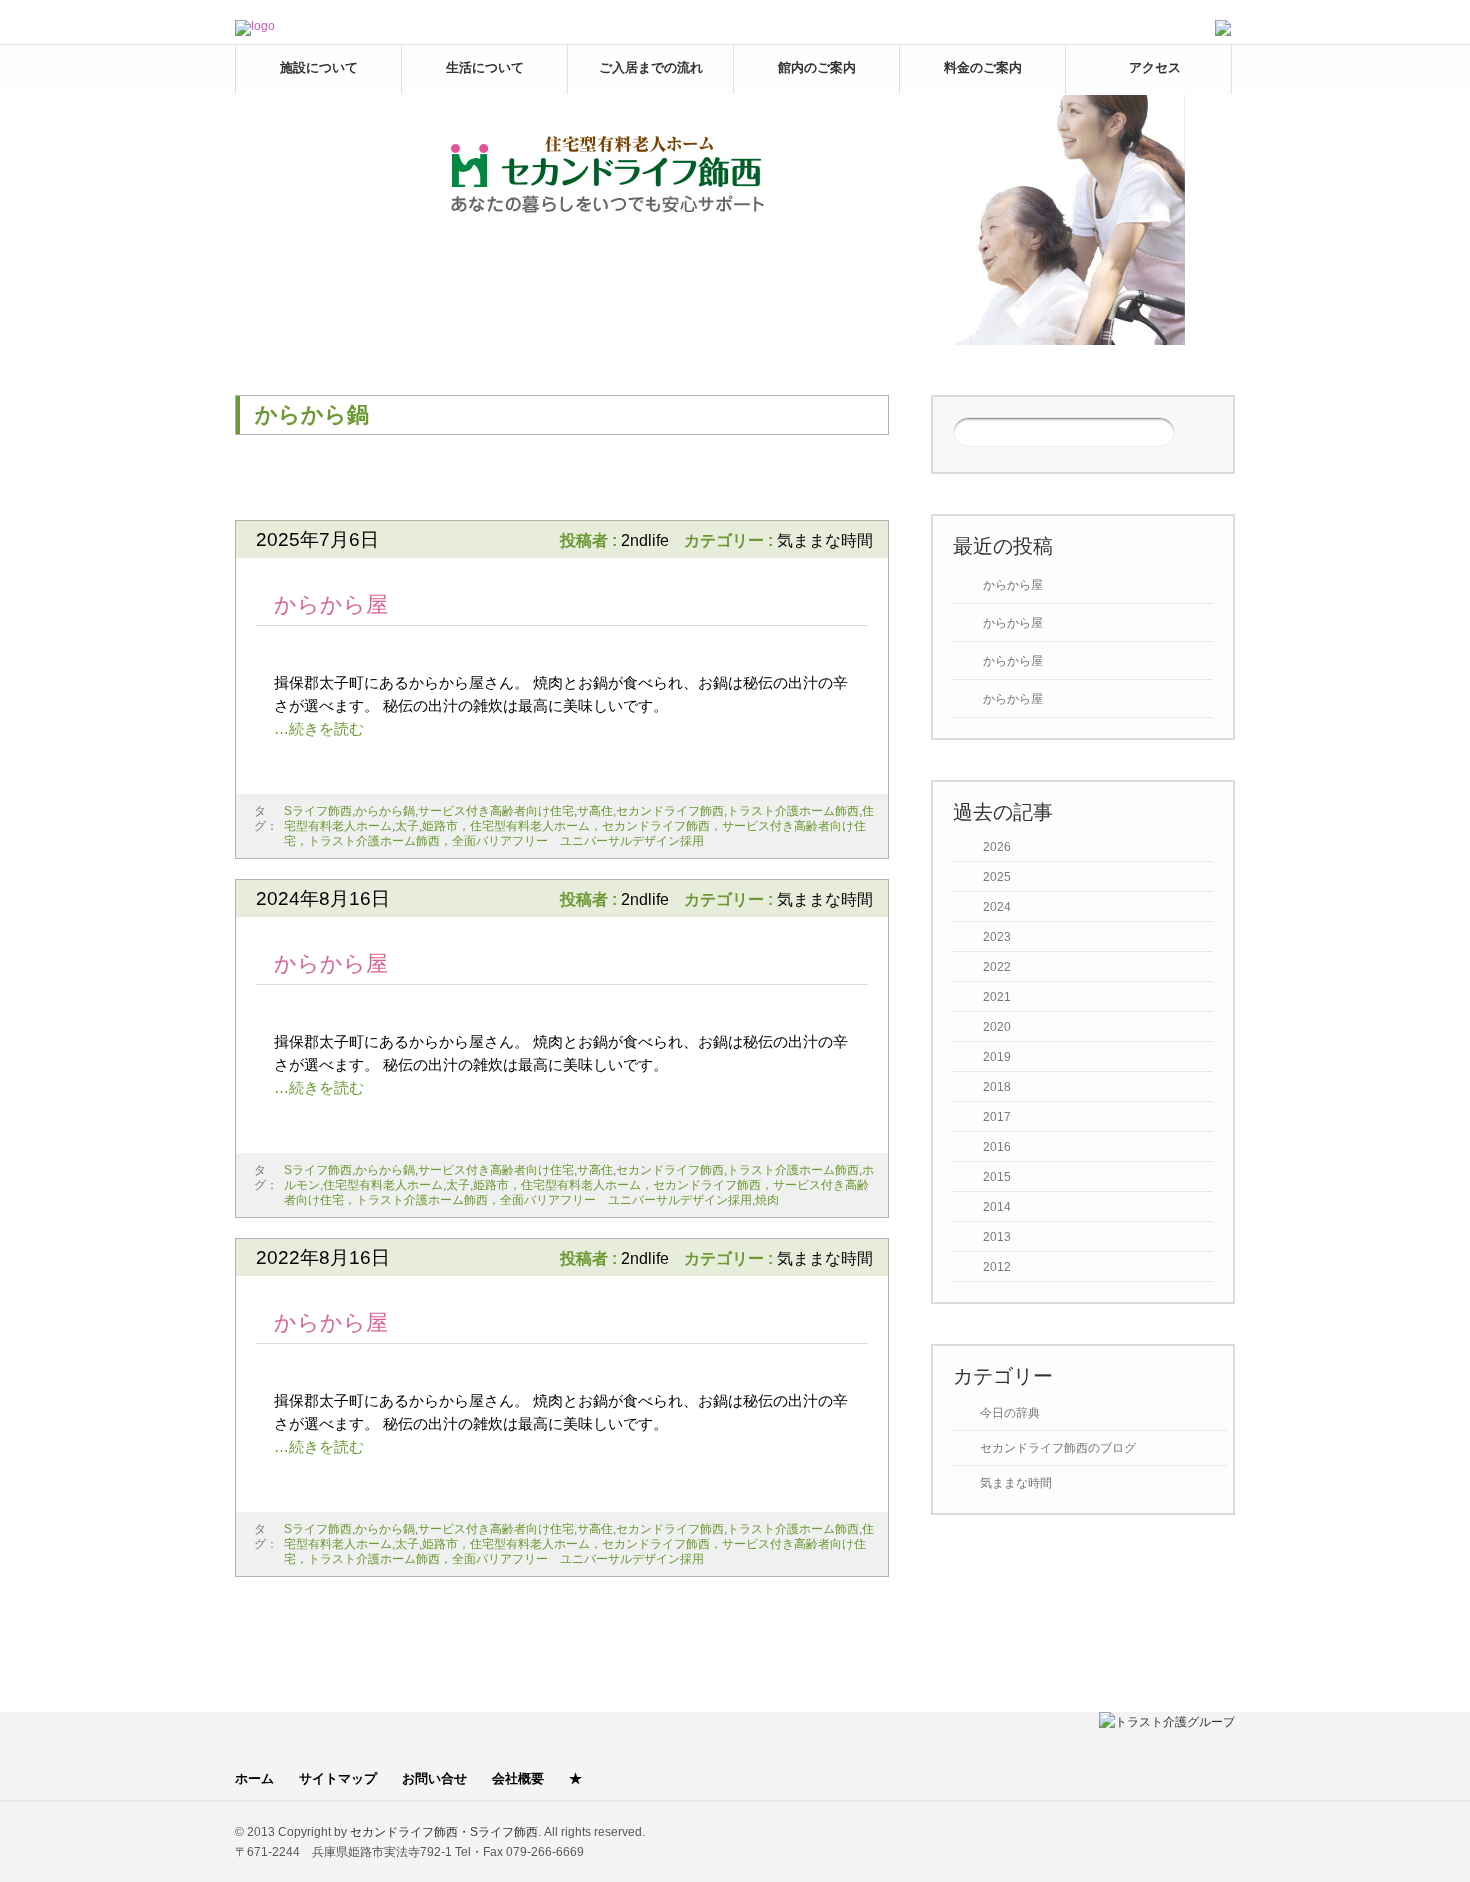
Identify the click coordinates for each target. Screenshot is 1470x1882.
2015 (997, 1177)
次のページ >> (824, 482)
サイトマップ (338, 1778)
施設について (319, 67)
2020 (997, 1027)
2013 (997, 1237)
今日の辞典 (1010, 1413)
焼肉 (767, 1200)
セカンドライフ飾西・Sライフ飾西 (444, 1832)
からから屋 (331, 604)
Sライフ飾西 (318, 811)
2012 (997, 1267)
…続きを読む (319, 728)
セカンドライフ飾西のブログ (1058, 1448)
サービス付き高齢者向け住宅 (496, 811)
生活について (485, 67)
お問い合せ (434, 1778)
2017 (997, 1117)
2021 (997, 997)
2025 (997, 877)
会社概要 (518, 1778)
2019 (997, 1057)
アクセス (1155, 67)
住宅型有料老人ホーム (383, 1185)
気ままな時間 (825, 540)
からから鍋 (385, 811)
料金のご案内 (983, 67)
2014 (997, 1207)
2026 (997, 847)
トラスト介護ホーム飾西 (793, 811)
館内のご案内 (817, 67)
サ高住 (595, 811)
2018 (997, 1087)
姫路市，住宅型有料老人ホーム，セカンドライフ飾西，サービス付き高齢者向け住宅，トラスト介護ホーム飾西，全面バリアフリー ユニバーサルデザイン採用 (575, 833)
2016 (997, 1147)
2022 (997, 967)
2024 (997, 907)
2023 (997, 937)
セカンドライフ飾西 (670, 811)
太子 (407, 826)
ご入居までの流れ (651, 67)
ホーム (254, 1778)
